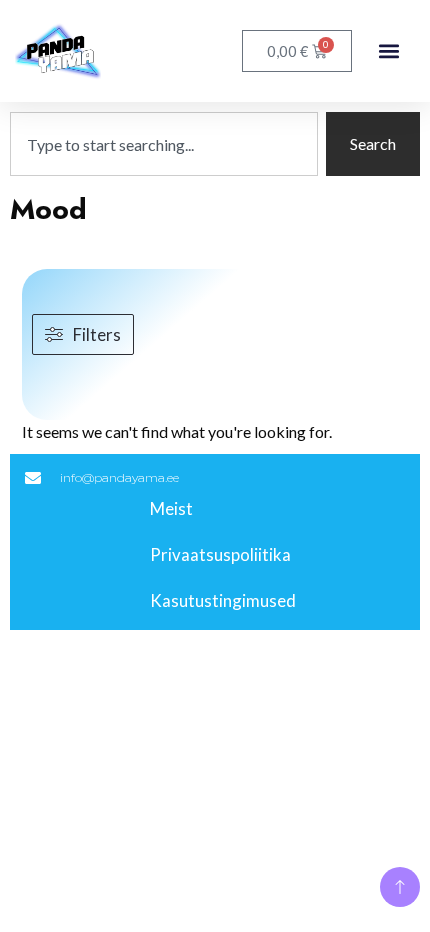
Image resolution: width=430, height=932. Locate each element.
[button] (388, 51)
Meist (171, 508)
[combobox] (164, 144)
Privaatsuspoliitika (220, 554)
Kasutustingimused (223, 600)
